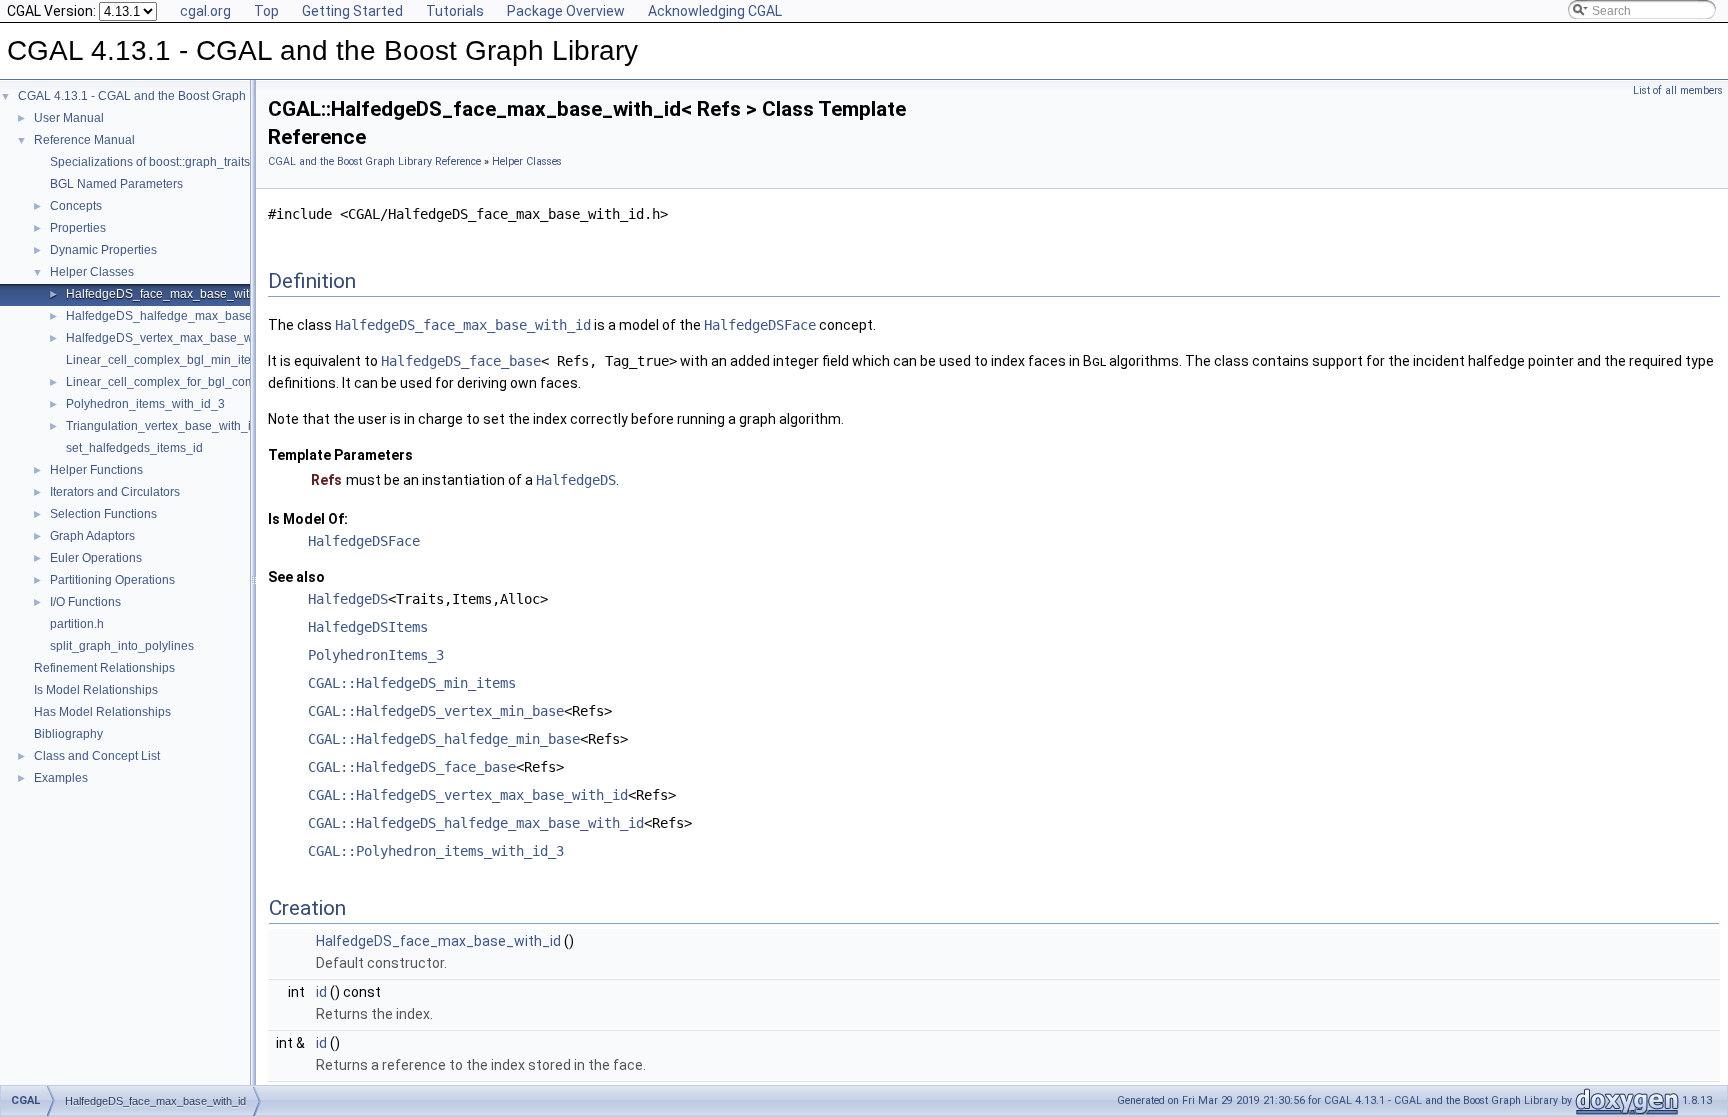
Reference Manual (84, 140)
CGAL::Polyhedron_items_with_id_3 (436, 851)
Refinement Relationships (104, 668)
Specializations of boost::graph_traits (150, 162)
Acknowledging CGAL (715, 11)
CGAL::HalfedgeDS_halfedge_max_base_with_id (476, 823)
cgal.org (205, 11)
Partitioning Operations (112, 580)
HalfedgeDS (576, 480)
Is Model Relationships (96, 690)
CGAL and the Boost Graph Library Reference (374, 161)
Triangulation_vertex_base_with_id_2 (169, 426)
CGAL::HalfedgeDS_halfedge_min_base (444, 739)
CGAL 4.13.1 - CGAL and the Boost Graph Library (152, 96)
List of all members (1678, 90)
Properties (78, 228)
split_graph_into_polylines (122, 646)
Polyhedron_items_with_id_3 (145, 404)
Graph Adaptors (92, 536)
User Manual (69, 118)
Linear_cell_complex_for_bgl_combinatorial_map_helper (222, 382)
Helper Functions (96, 470)
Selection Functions (103, 514)
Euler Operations (96, 558)
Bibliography (68, 734)
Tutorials (455, 11)
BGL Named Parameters (116, 184)
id (321, 992)
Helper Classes (92, 272)
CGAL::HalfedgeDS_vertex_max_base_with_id (468, 795)
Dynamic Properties (103, 250)
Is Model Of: (308, 519)
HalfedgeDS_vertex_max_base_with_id (174, 338)
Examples (61, 778)
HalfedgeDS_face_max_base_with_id (169, 294)
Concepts (76, 206)
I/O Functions (85, 602)
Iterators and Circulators (115, 492)
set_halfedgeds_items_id (134, 448)
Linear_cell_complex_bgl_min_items (166, 360)
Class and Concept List (97, 756)
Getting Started (352, 11)
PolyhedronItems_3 (376, 655)
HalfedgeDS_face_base (461, 361)
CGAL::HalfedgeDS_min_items (412, 683)
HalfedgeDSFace (760, 325)
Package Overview (566, 11)
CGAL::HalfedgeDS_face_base (412, 767)
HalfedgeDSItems (368, 627)
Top (266, 11)
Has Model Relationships (102, 712)
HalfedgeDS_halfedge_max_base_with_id (182, 316)
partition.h (77, 624)
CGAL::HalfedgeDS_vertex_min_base (436, 711)
